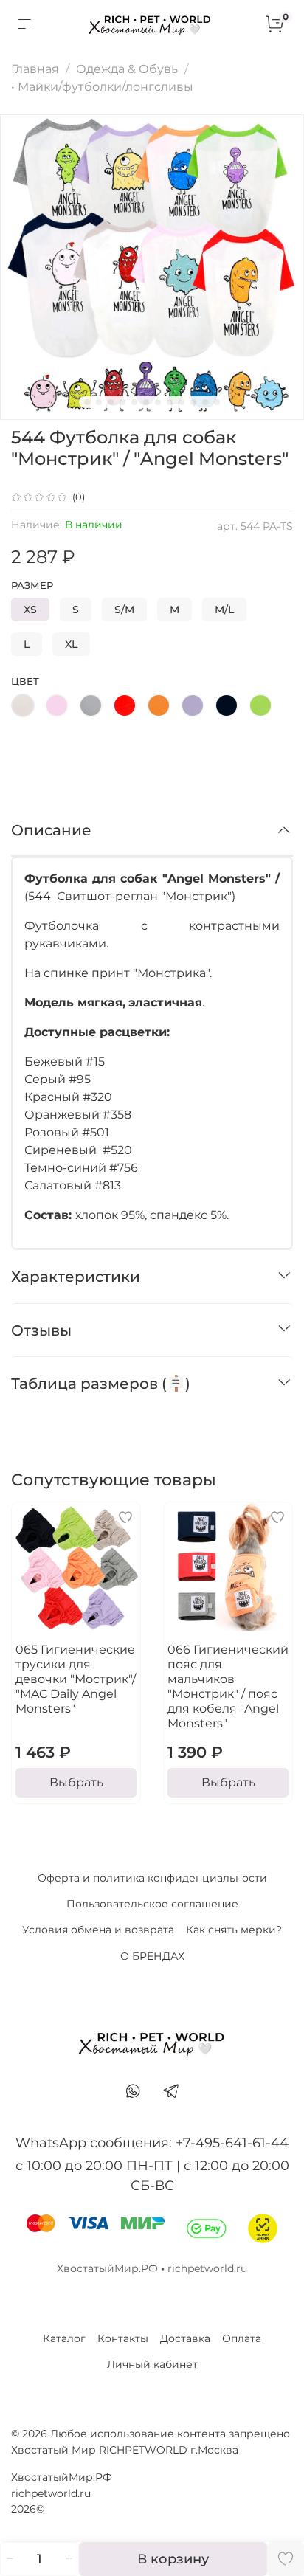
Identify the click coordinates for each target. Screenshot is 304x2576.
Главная (35, 69)
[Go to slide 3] (111, 402)
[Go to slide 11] (205, 402)
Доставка (185, 2338)
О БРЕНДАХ (152, 1956)
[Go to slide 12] (217, 402)
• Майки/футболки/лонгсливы (102, 87)
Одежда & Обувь (127, 69)
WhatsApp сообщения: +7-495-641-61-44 (152, 2143)
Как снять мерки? (234, 1930)
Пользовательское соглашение (152, 1904)
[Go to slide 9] (182, 402)
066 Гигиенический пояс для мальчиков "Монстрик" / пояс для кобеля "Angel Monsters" (228, 1686)
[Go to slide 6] (146, 402)
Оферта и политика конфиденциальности (152, 1878)
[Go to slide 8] (170, 402)
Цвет (25, 681)
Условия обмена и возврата (98, 1930)
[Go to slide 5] (134, 402)
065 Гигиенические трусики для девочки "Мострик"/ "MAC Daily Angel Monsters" (76, 1679)
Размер (32, 586)
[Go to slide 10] (193, 402)
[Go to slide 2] (99, 402)
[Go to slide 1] (87, 402)
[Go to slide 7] (158, 402)
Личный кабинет (152, 2364)
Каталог (64, 2338)
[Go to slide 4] (122, 402)
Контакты (123, 2338)
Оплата (242, 2338)
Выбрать (76, 1782)
